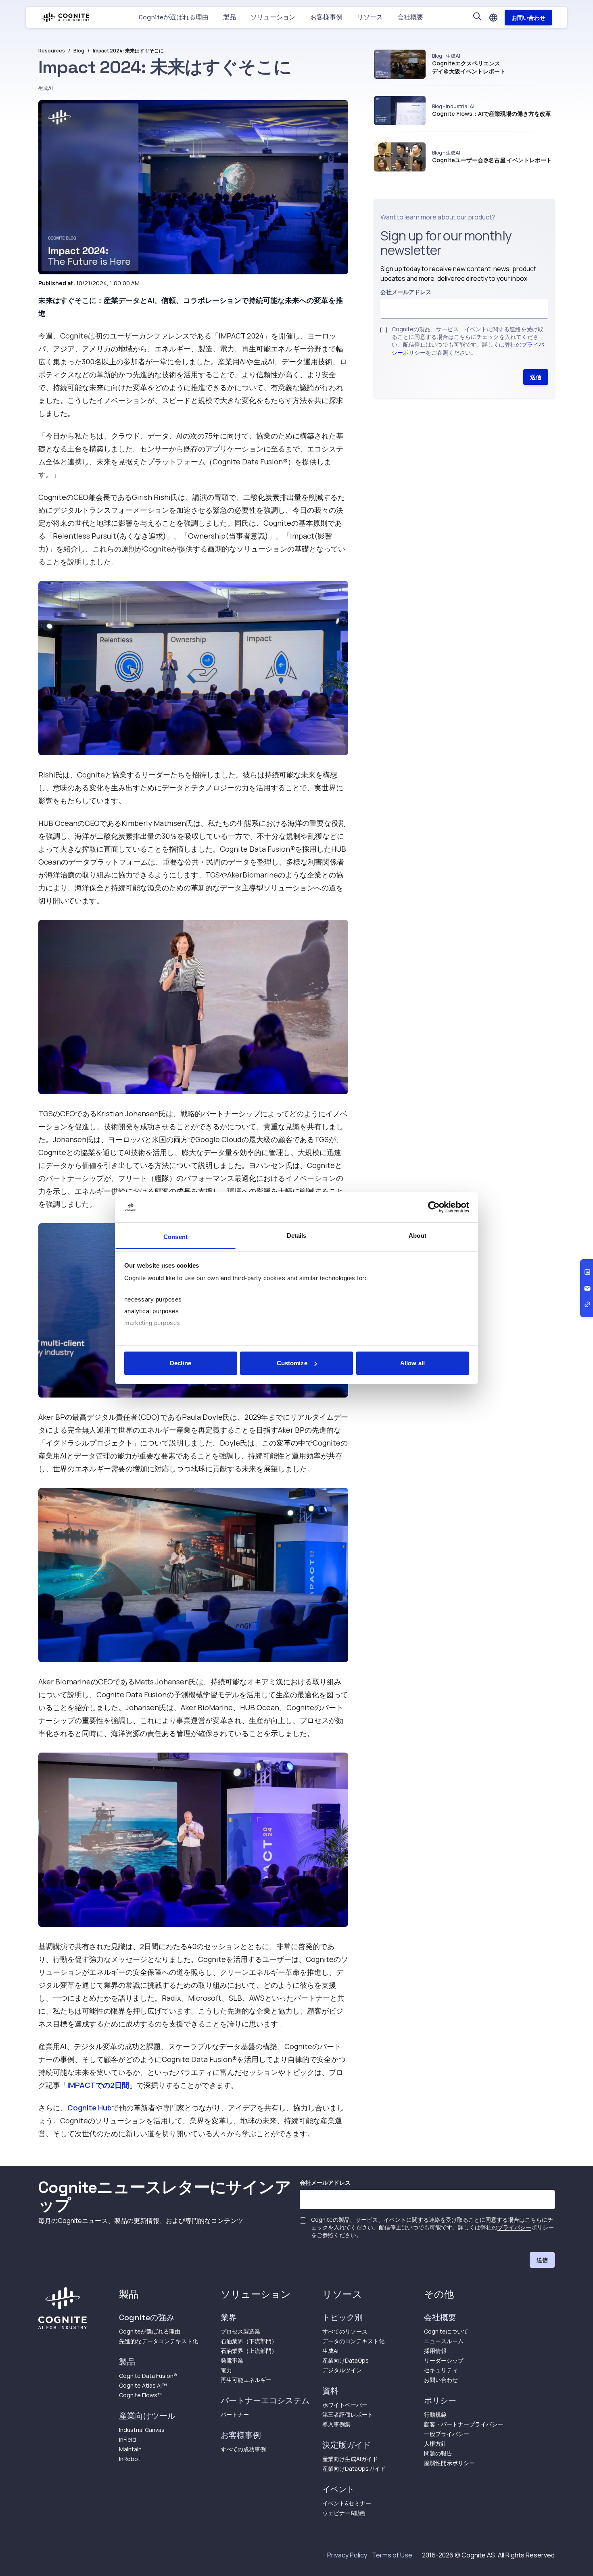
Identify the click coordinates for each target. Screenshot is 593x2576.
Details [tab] (297, 1236)
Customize (292, 1363)
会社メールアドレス (406, 292)
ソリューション (273, 17)
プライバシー (514, 2227)
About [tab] (418, 1236)
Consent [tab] (175, 1237)
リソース (370, 17)
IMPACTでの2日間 (98, 2085)
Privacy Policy (347, 2555)
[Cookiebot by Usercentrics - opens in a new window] (434, 1207)
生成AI (46, 88)
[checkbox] (384, 330)
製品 (230, 17)
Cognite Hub (90, 2108)
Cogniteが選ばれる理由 (174, 17)
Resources (52, 51)
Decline (181, 1363)
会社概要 (410, 17)
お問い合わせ (528, 18)
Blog (79, 51)
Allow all (412, 1363)
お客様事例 (326, 17)
